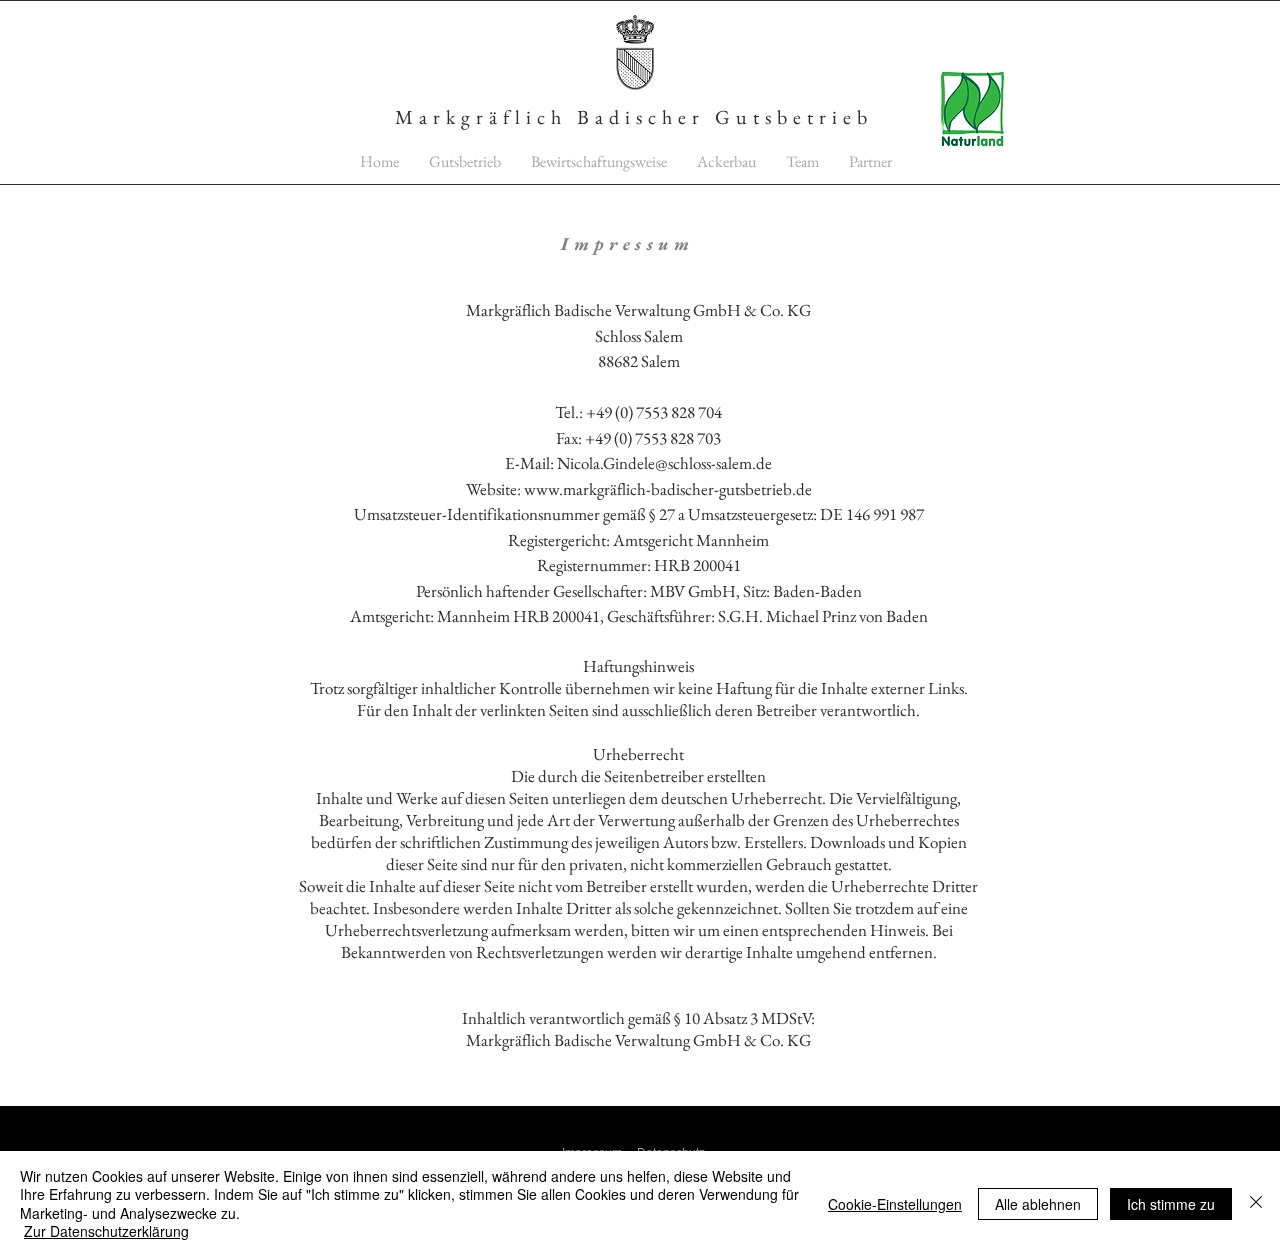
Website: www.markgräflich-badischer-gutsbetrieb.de (639, 489)
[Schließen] (1256, 1203)
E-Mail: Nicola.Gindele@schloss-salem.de (638, 463)
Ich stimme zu (1171, 1204)
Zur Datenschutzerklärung (106, 1231)
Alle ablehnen (1038, 1204)
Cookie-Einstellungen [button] (895, 1204)
